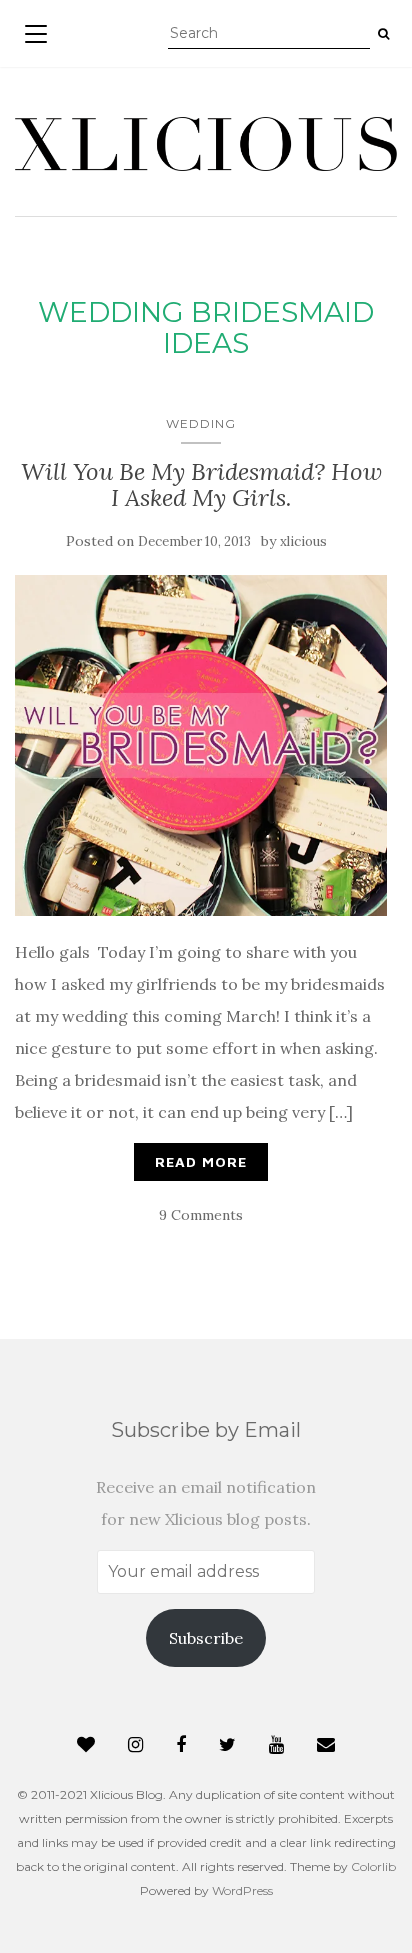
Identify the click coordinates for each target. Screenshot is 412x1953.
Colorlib (373, 1866)
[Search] (383, 34)
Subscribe (206, 1638)
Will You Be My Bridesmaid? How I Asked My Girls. (201, 484)
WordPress (242, 1890)
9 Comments (201, 1215)
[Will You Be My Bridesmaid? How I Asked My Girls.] (201, 745)
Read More (201, 1161)
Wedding (201, 423)
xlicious (303, 541)
